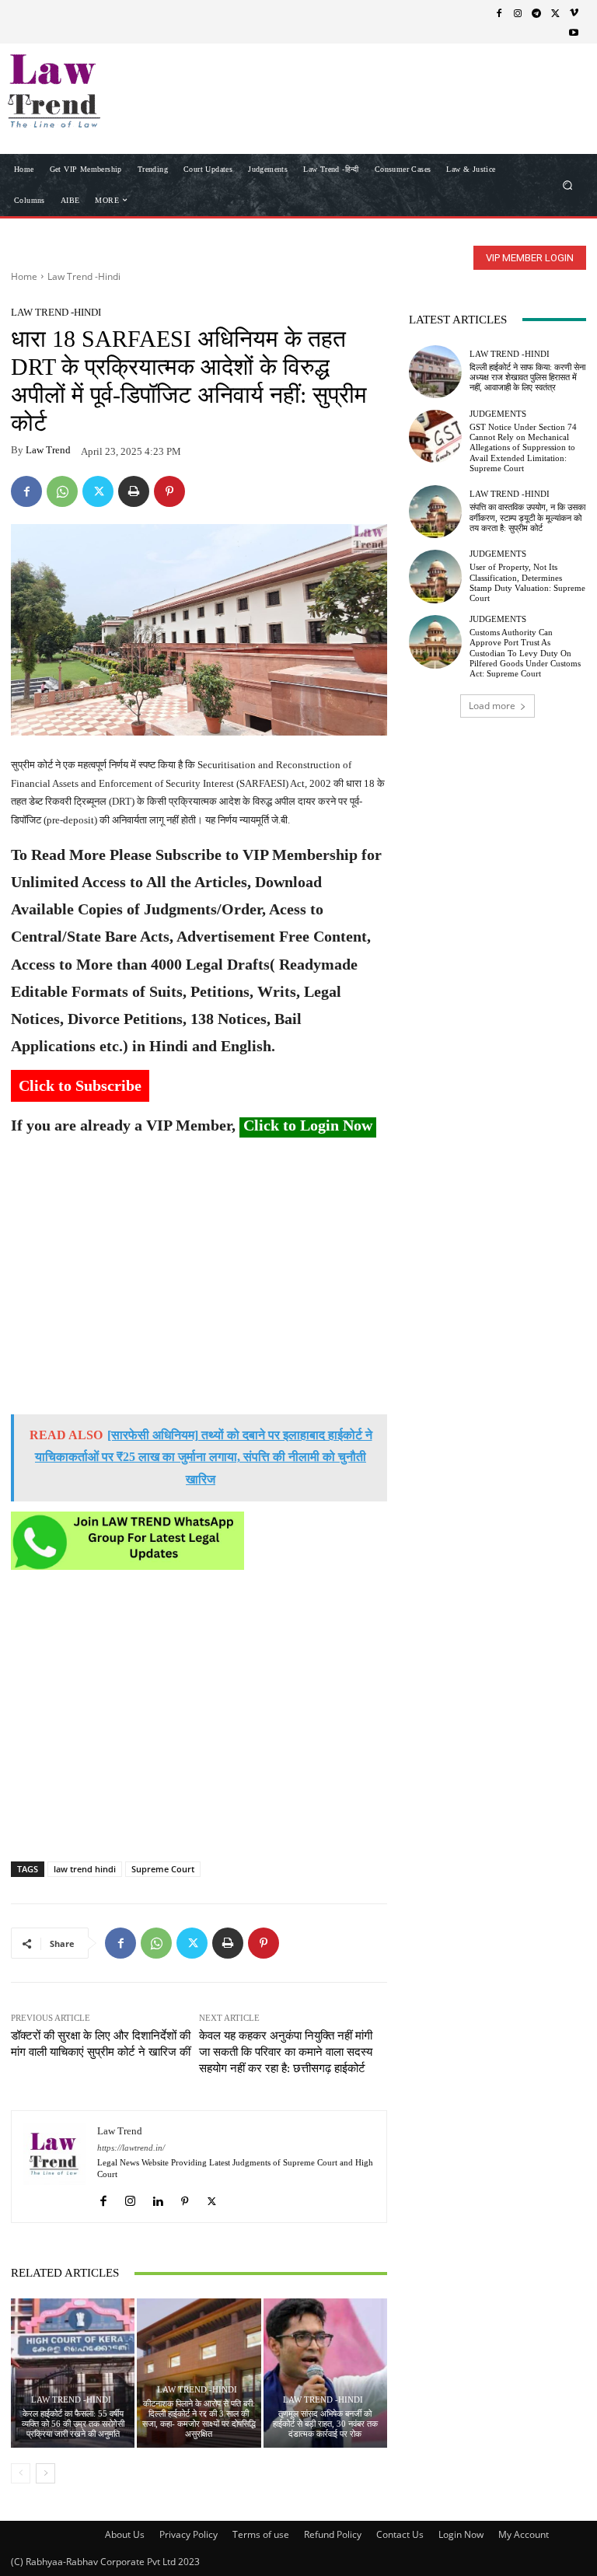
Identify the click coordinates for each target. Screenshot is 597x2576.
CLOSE (561, 98)
